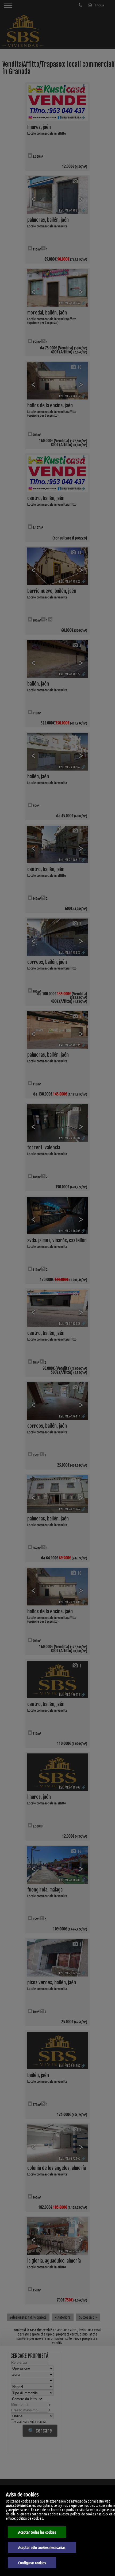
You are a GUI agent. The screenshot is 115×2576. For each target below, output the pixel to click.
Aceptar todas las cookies (37, 2532)
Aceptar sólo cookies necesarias (42, 2547)
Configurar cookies (32, 2563)
